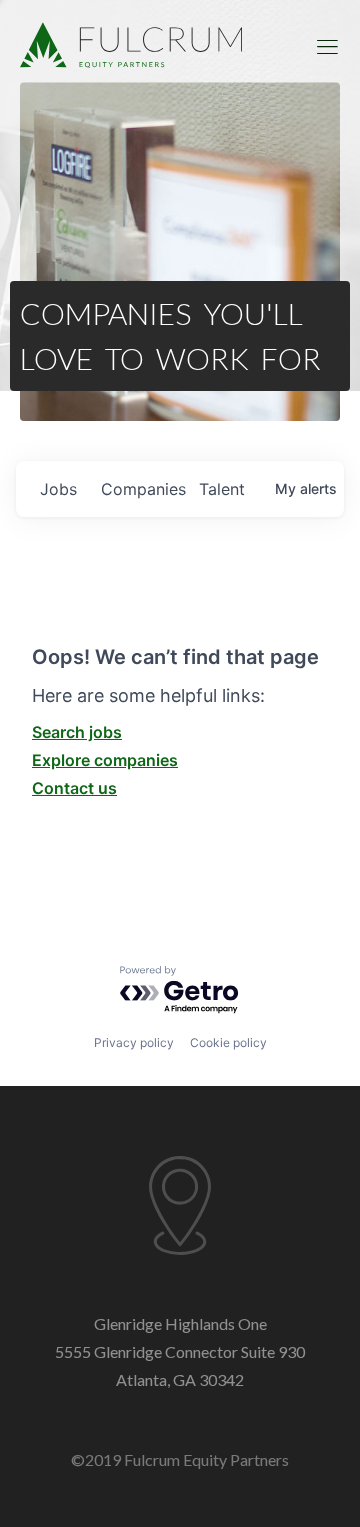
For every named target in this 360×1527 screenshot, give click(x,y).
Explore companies (105, 760)
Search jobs (77, 732)
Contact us (74, 788)
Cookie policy (228, 1042)
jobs (58, 489)
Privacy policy (134, 1042)
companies (142, 489)
